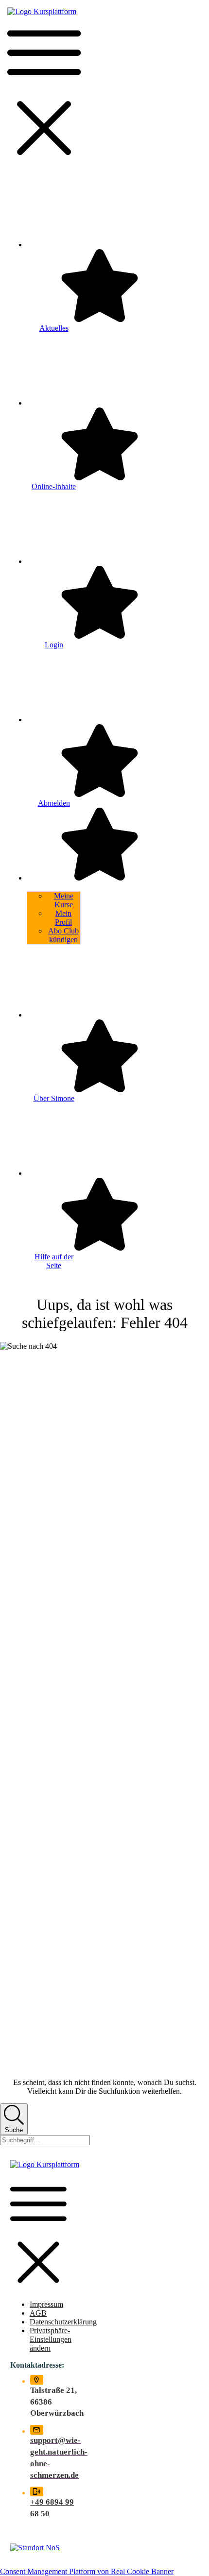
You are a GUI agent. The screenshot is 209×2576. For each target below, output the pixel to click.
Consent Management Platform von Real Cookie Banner (87, 2571)
